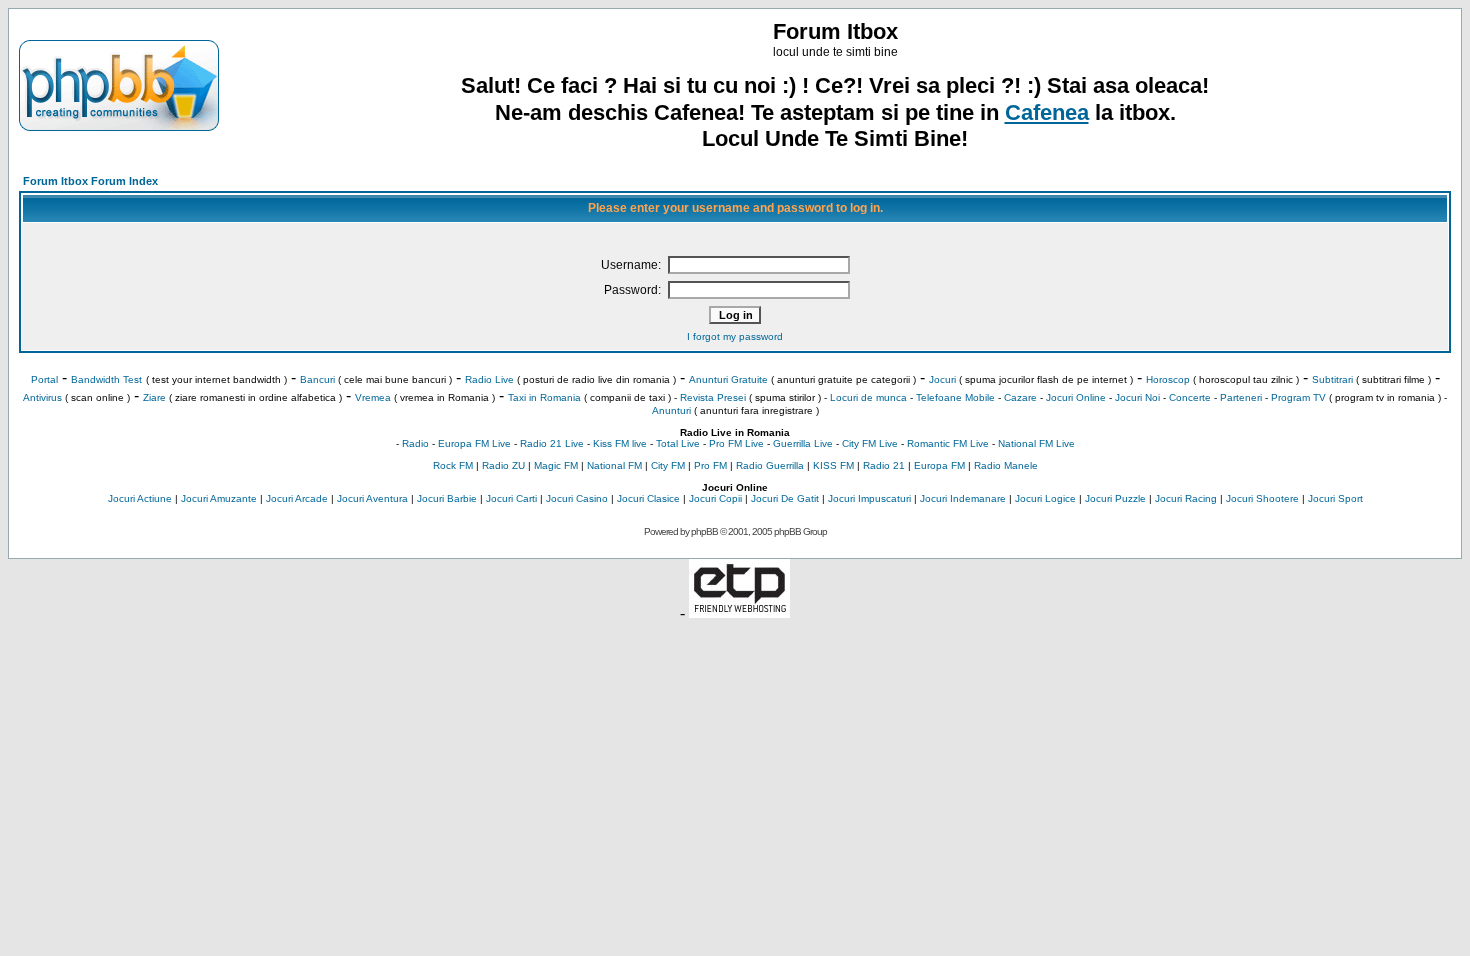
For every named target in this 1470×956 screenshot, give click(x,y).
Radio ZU (503, 465)
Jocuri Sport (1335, 498)
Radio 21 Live (552, 443)
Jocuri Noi (1137, 397)
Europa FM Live (474, 443)
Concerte (1190, 397)
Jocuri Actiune (140, 498)
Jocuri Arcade (297, 498)
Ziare (154, 397)
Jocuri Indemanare (963, 498)
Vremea (373, 397)
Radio (415, 443)
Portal (44, 379)
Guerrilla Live (803, 443)
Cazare (1020, 397)
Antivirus (42, 397)
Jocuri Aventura (372, 498)
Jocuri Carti (511, 498)
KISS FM (833, 465)
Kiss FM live (620, 443)
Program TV (1298, 397)
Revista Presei (713, 397)
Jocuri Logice (1045, 498)
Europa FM (939, 465)
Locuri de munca (868, 397)
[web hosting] (739, 612)
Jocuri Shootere (1262, 498)
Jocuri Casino (577, 498)
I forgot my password (735, 336)
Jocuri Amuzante (219, 498)
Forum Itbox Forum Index (90, 181)
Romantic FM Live (948, 443)
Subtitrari (1332, 379)
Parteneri (1241, 397)
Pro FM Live (736, 443)
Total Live (678, 443)
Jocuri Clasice (648, 498)
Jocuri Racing (1186, 498)
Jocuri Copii (715, 498)
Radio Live (489, 379)
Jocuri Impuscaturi (869, 498)
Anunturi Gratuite (728, 379)
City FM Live (870, 443)
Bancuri (317, 379)
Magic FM (556, 465)
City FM (668, 465)
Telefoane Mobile (955, 397)
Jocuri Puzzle (1115, 498)
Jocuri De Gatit (785, 498)
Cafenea (1047, 112)
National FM (614, 465)
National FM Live (1036, 443)
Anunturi (671, 410)
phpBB (704, 531)
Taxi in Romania (544, 397)
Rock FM (453, 465)
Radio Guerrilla (770, 465)
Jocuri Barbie (447, 498)
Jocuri (942, 379)
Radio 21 (884, 465)
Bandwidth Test (106, 379)
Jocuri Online (1076, 397)
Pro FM (710, 465)
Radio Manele (1006, 465)
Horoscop (1168, 379)
